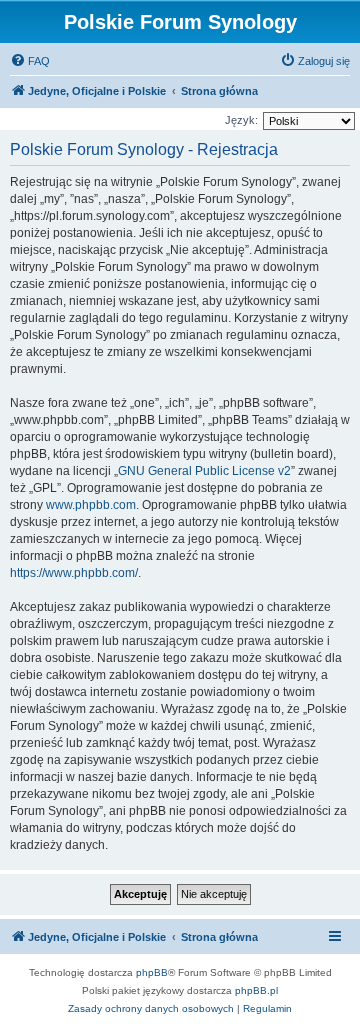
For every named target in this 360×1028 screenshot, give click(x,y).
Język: (241, 120)
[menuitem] (30, 61)
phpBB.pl (256, 990)
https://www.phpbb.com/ (74, 573)
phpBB (152, 972)
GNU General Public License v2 (204, 471)
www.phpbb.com (91, 505)
